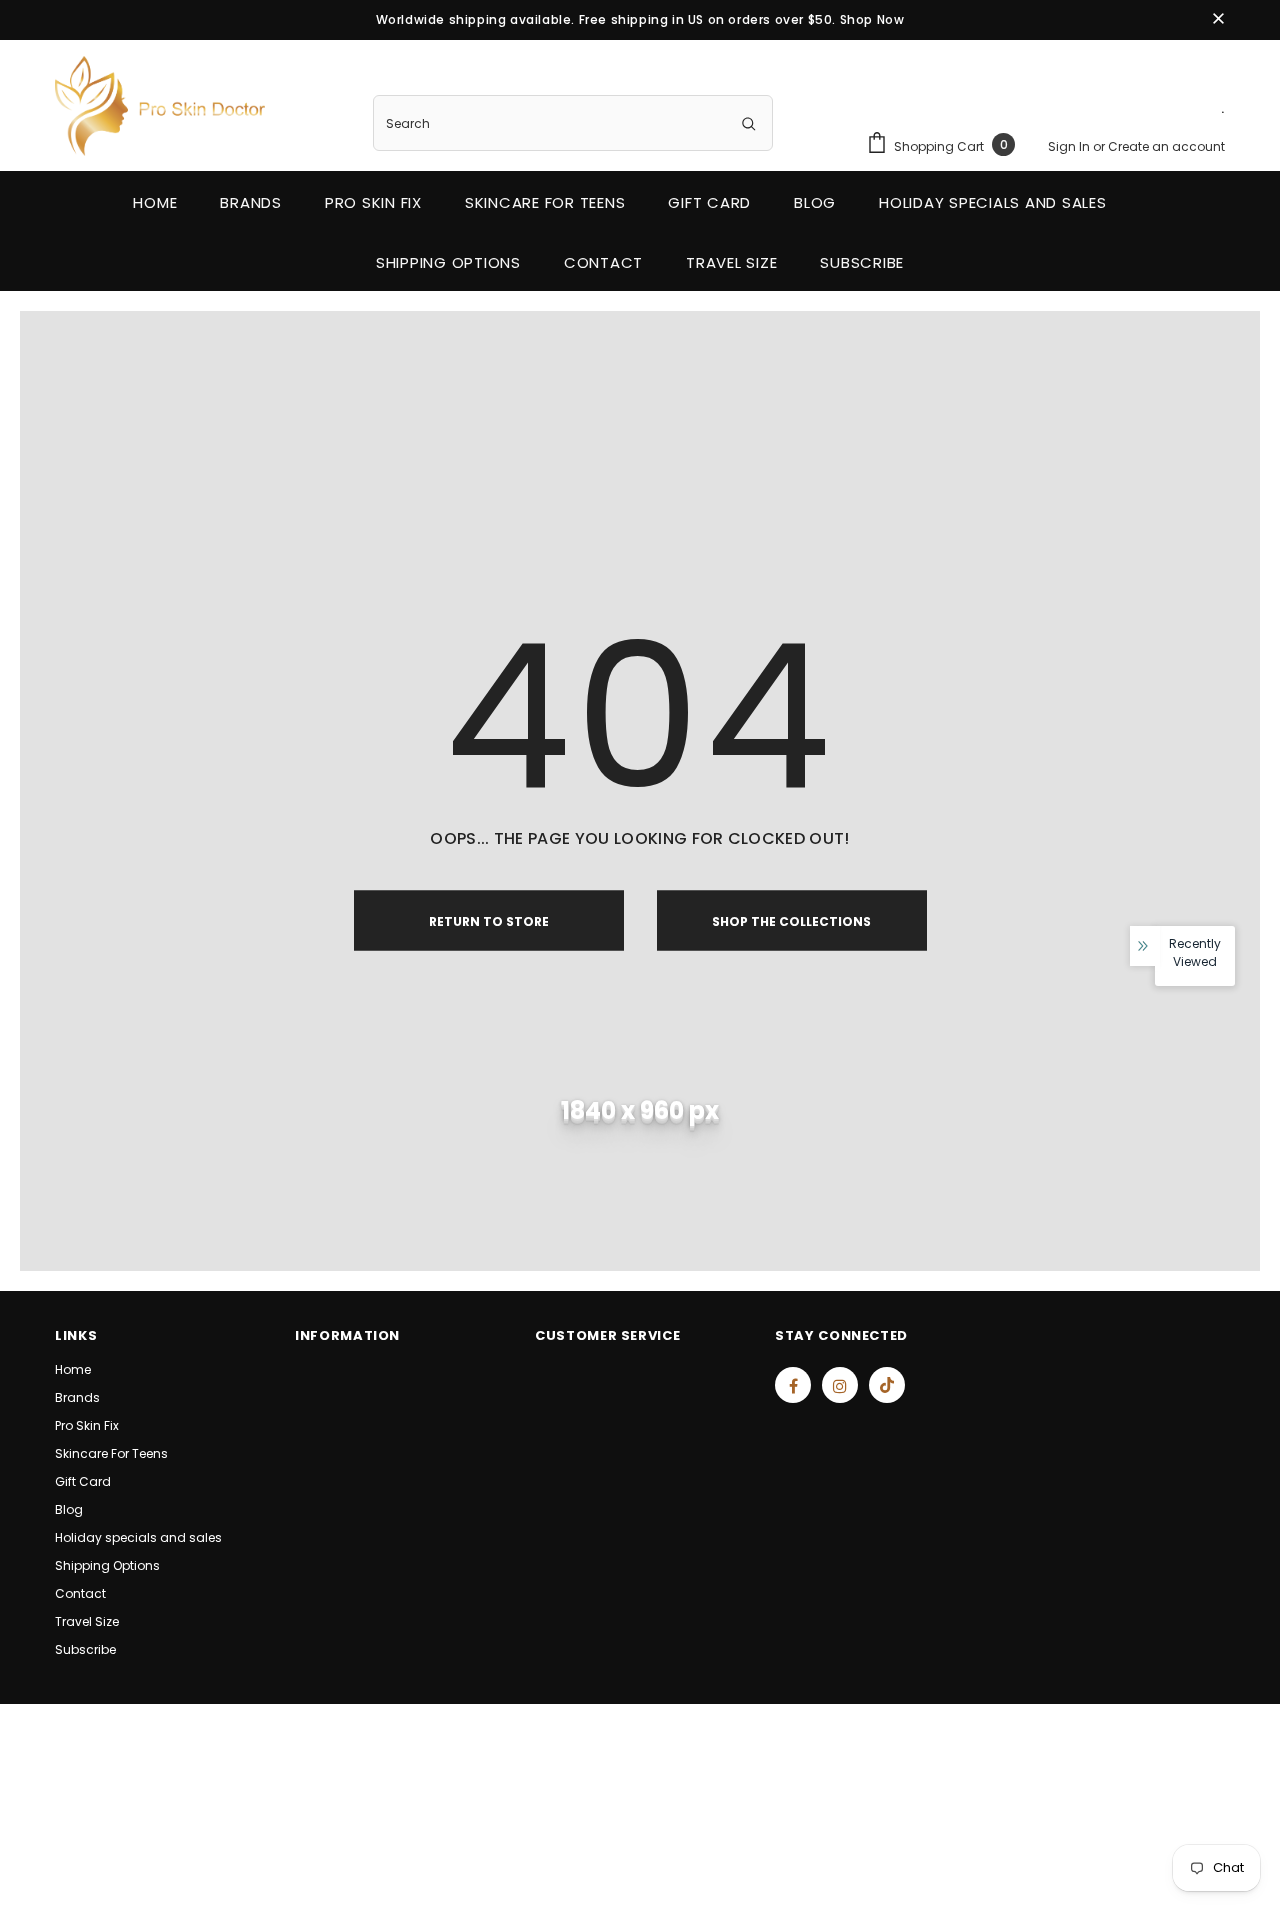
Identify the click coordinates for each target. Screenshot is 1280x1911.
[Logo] (160, 106)
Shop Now (872, 19)
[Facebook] (793, 1385)
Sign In (1070, 146)
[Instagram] (840, 1385)
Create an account (1166, 146)
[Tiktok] (887, 1385)
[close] (1218, 20)
